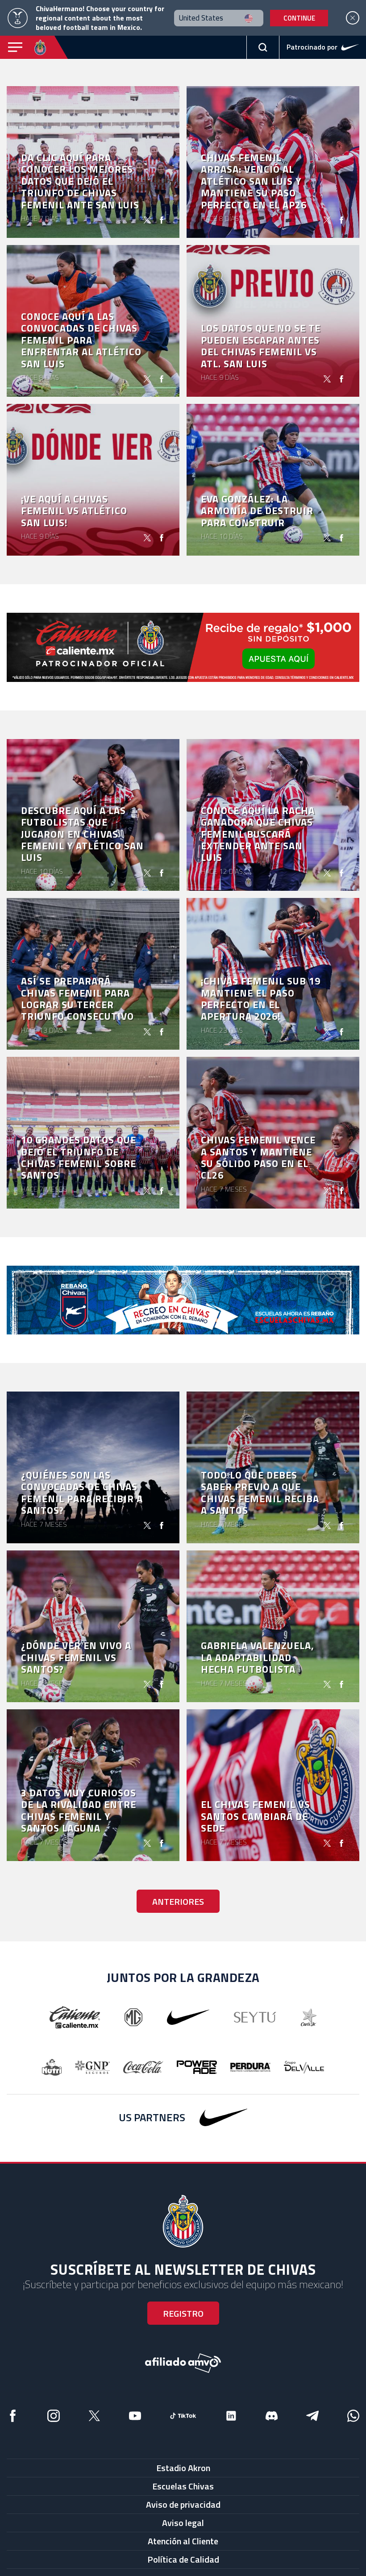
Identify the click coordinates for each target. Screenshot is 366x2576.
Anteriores (178, 1901)
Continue (299, 18)
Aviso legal (183, 2523)
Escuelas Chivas (183, 2486)
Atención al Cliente (183, 2541)
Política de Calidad (183, 2559)
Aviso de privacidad (183, 2504)
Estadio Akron (183, 2468)
